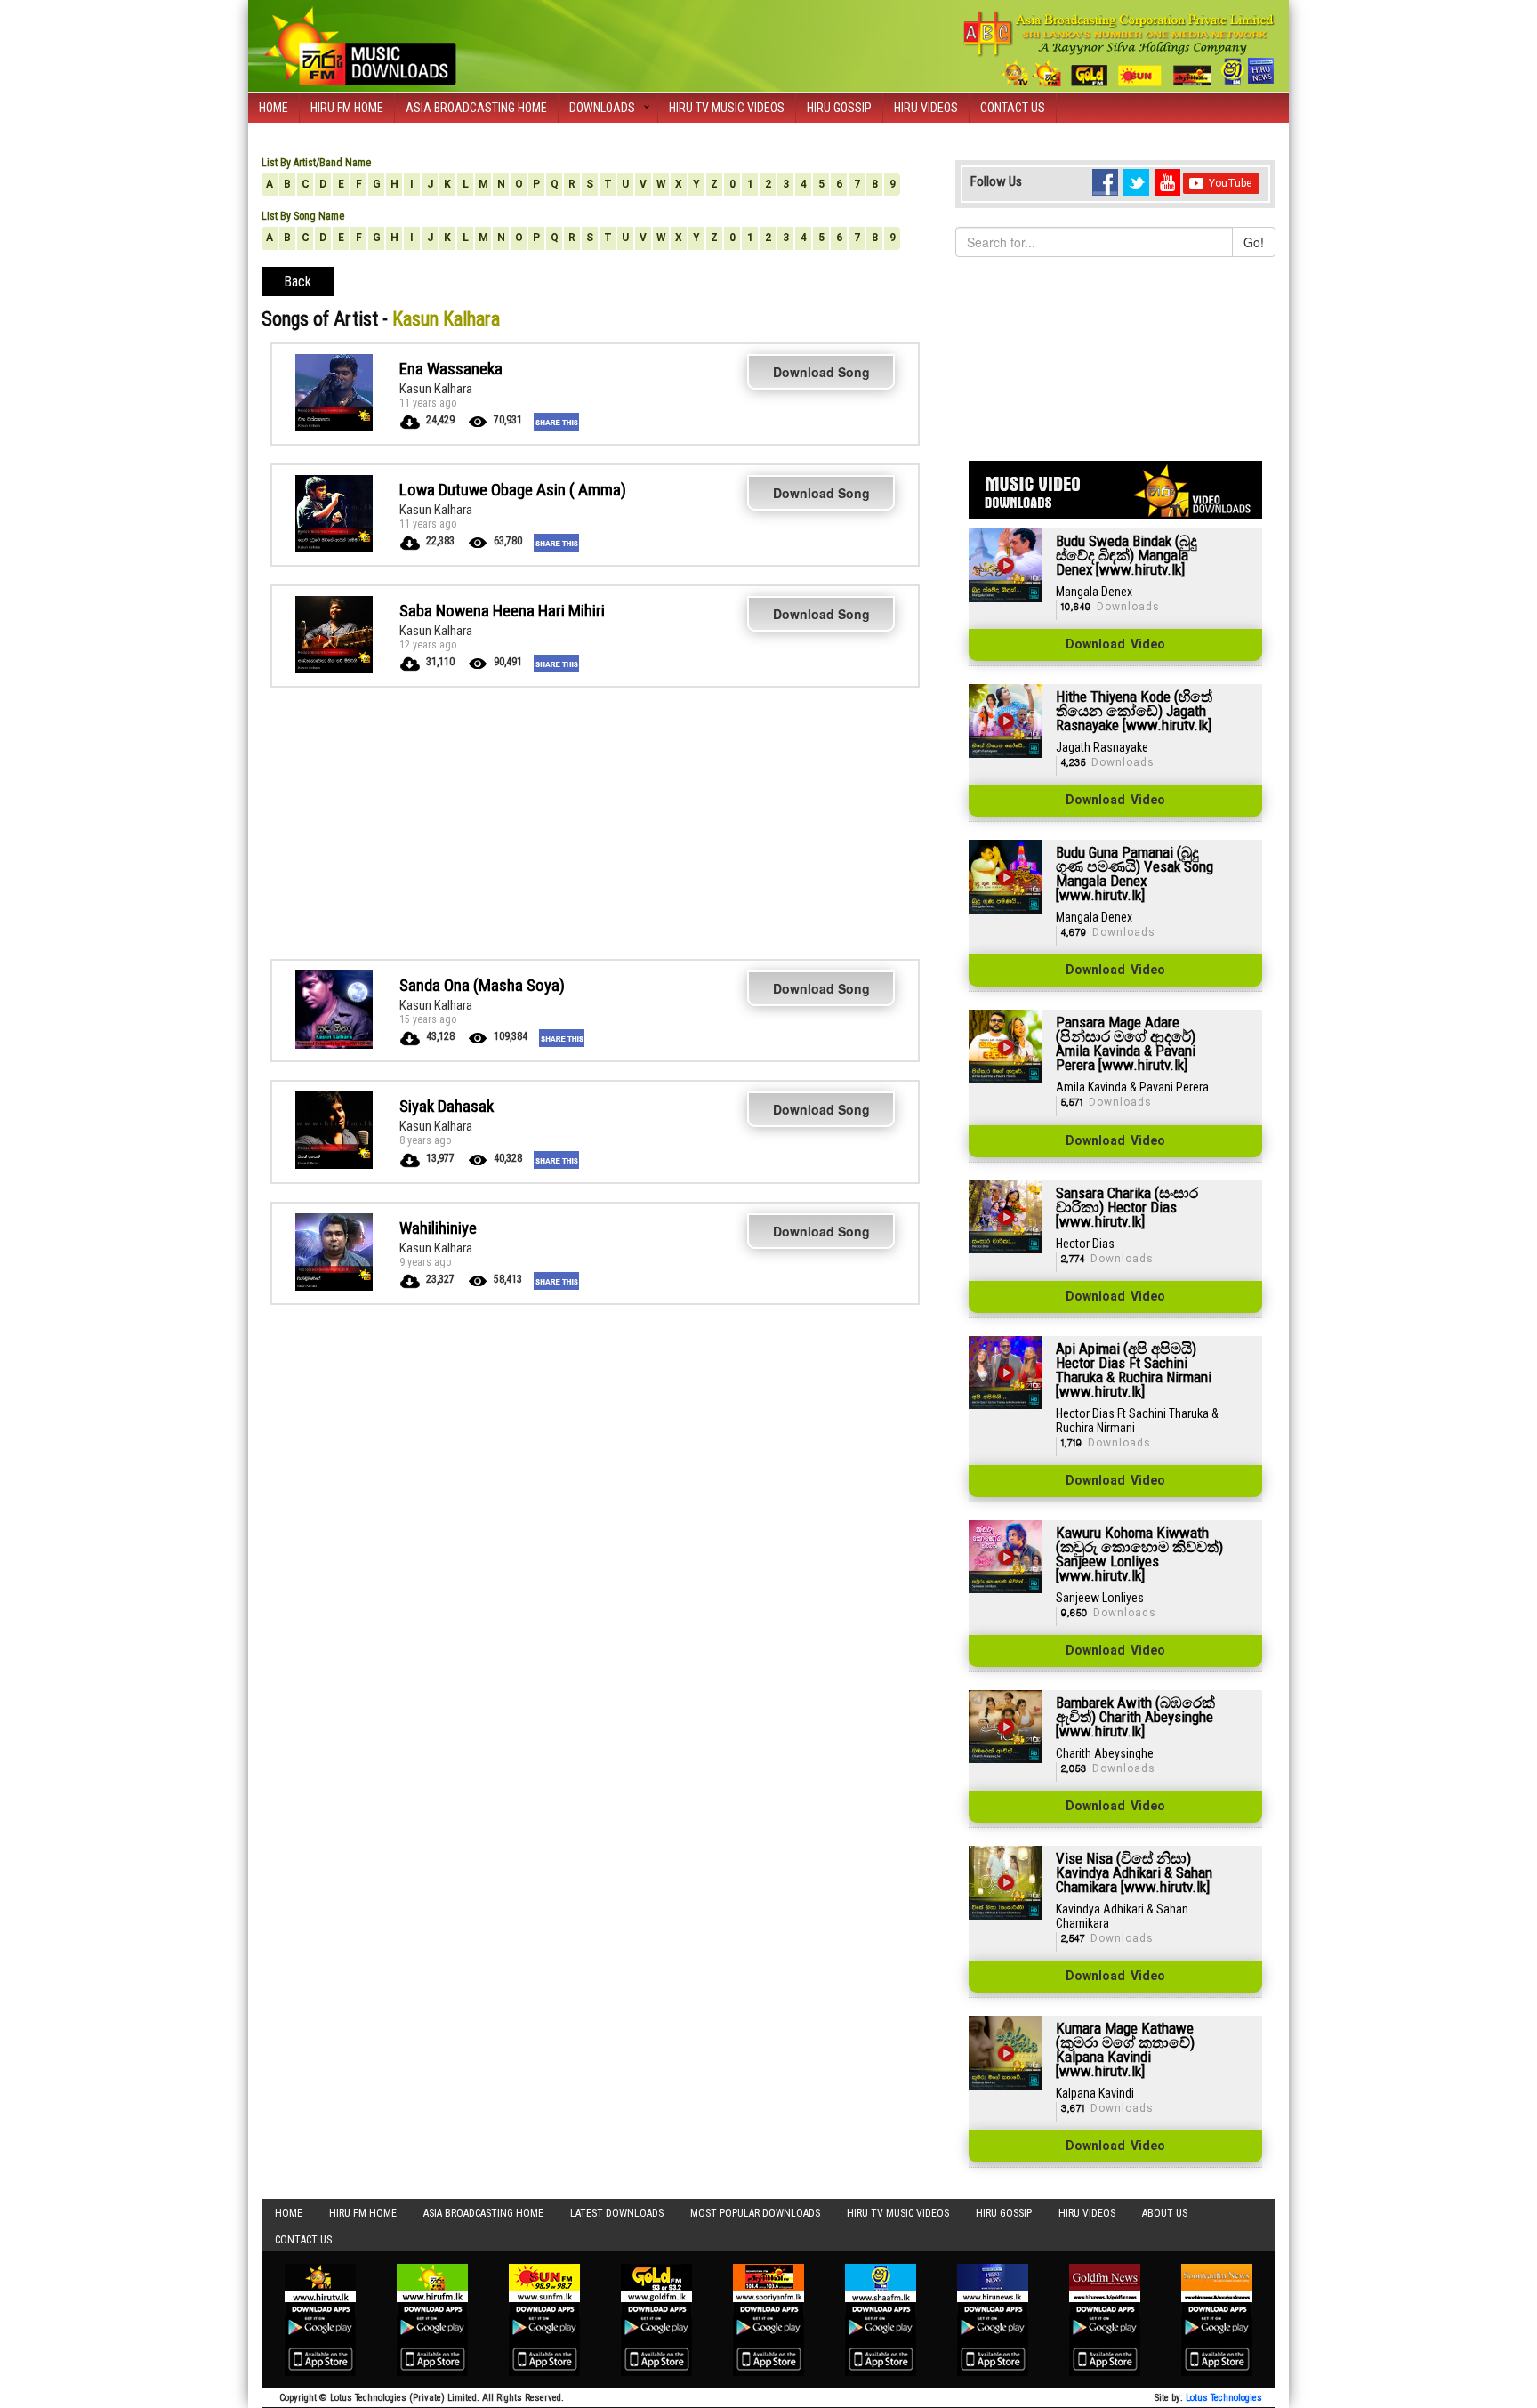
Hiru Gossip (839, 108)
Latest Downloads (617, 2213)
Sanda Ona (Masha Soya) (482, 985)
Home (274, 108)
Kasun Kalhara (436, 389)
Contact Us (1013, 108)
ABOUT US (1165, 2213)
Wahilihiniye (438, 1228)
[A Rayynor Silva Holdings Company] (1119, 48)
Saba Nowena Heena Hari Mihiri (502, 611)
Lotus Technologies (1224, 2398)
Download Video (1115, 645)
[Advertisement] (595, 821)
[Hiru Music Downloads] (359, 44)
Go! (1254, 242)
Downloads (602, 108)
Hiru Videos (926, 108)
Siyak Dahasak (447, 1106)
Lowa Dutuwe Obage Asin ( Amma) (513, 490)
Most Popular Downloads (755, 2213)
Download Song (821, 372)
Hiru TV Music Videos (727, 108)
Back (298, 282)
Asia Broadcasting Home (476, 108)
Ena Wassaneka (451, 369)
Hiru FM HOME (347, 108)
